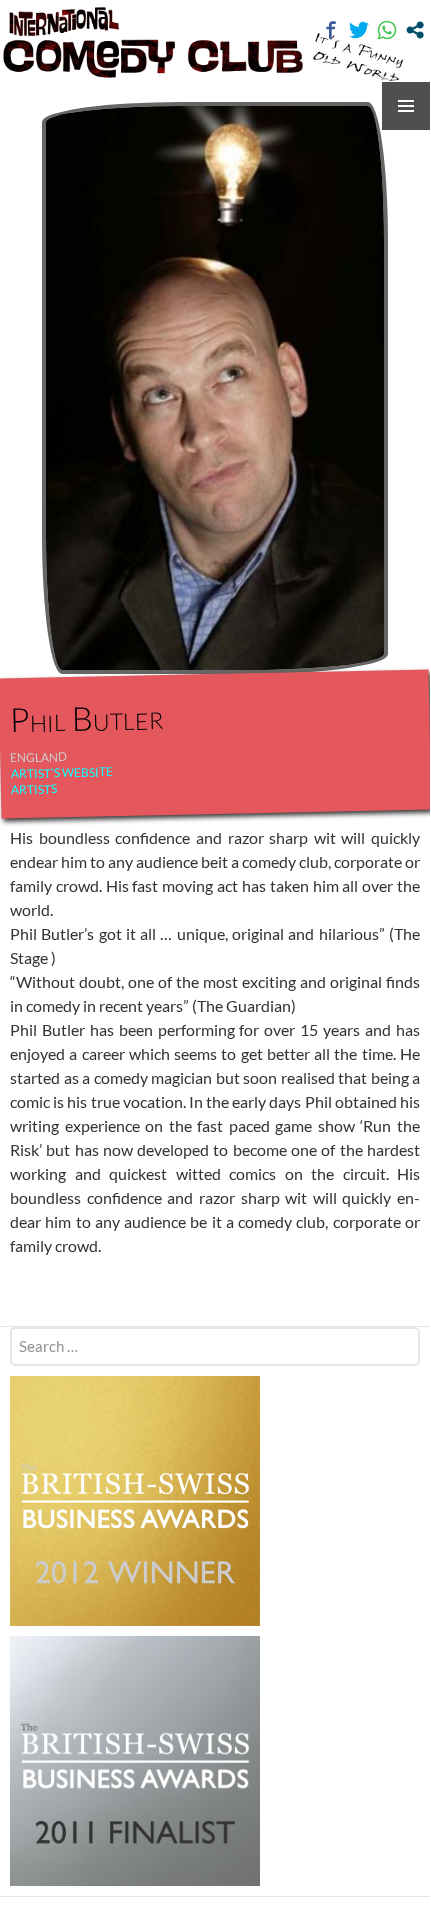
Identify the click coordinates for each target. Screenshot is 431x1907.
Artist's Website (61, 772)
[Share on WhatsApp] (387, 30)
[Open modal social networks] (415, 30)
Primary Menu (406, 106)
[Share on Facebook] (331, 30)
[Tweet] (359, 30)
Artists (34, 789)
